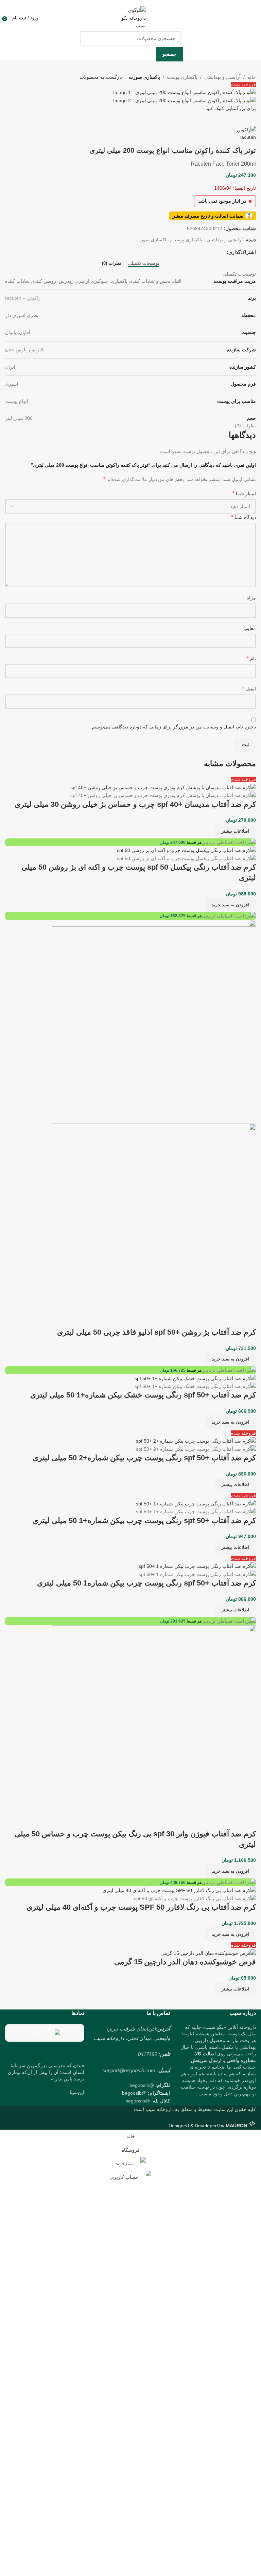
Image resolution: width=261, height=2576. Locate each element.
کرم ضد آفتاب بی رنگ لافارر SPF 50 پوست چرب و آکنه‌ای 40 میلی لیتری (141, 1907)
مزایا (251, 598)
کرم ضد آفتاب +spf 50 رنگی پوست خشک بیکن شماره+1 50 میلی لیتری (143, 1395)
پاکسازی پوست (182, 77)
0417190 (147, 2054)
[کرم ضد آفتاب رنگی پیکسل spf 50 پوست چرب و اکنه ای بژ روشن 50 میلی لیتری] (186, 850)
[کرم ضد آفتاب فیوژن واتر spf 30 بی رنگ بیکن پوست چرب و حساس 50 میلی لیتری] (154, 1726)
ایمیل (249, 689)
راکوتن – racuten (23, 298)
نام (251, 658)
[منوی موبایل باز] (253, 18)
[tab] (144, 263)
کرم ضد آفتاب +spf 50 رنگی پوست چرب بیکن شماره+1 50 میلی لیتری (144, 1521)
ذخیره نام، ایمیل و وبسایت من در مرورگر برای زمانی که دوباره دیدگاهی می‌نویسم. (173, 727)
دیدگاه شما (243, 517)
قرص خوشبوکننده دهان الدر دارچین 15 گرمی (185, 1962)
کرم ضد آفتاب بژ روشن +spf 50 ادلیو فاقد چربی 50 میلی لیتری (156, 1332)
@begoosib (142, 2085)
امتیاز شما (244, 493)
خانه (252, 77)
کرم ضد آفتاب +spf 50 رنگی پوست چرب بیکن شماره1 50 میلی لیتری (146, 1583)
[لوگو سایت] (130, 18)
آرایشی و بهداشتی (222, 77)
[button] (230, 905)
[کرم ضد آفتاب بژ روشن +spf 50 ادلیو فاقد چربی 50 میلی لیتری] (154, 1021)
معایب (250, 628)
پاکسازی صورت (144, 77)
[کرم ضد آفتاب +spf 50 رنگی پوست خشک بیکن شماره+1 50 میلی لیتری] (195, 1378)
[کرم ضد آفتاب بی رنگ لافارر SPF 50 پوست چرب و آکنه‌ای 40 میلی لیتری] (179, 1890)
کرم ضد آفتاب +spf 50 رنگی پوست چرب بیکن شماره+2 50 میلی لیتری (144, 1458)
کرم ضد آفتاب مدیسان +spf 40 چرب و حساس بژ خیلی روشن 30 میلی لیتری (135, 804)
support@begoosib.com (129, 2070)
